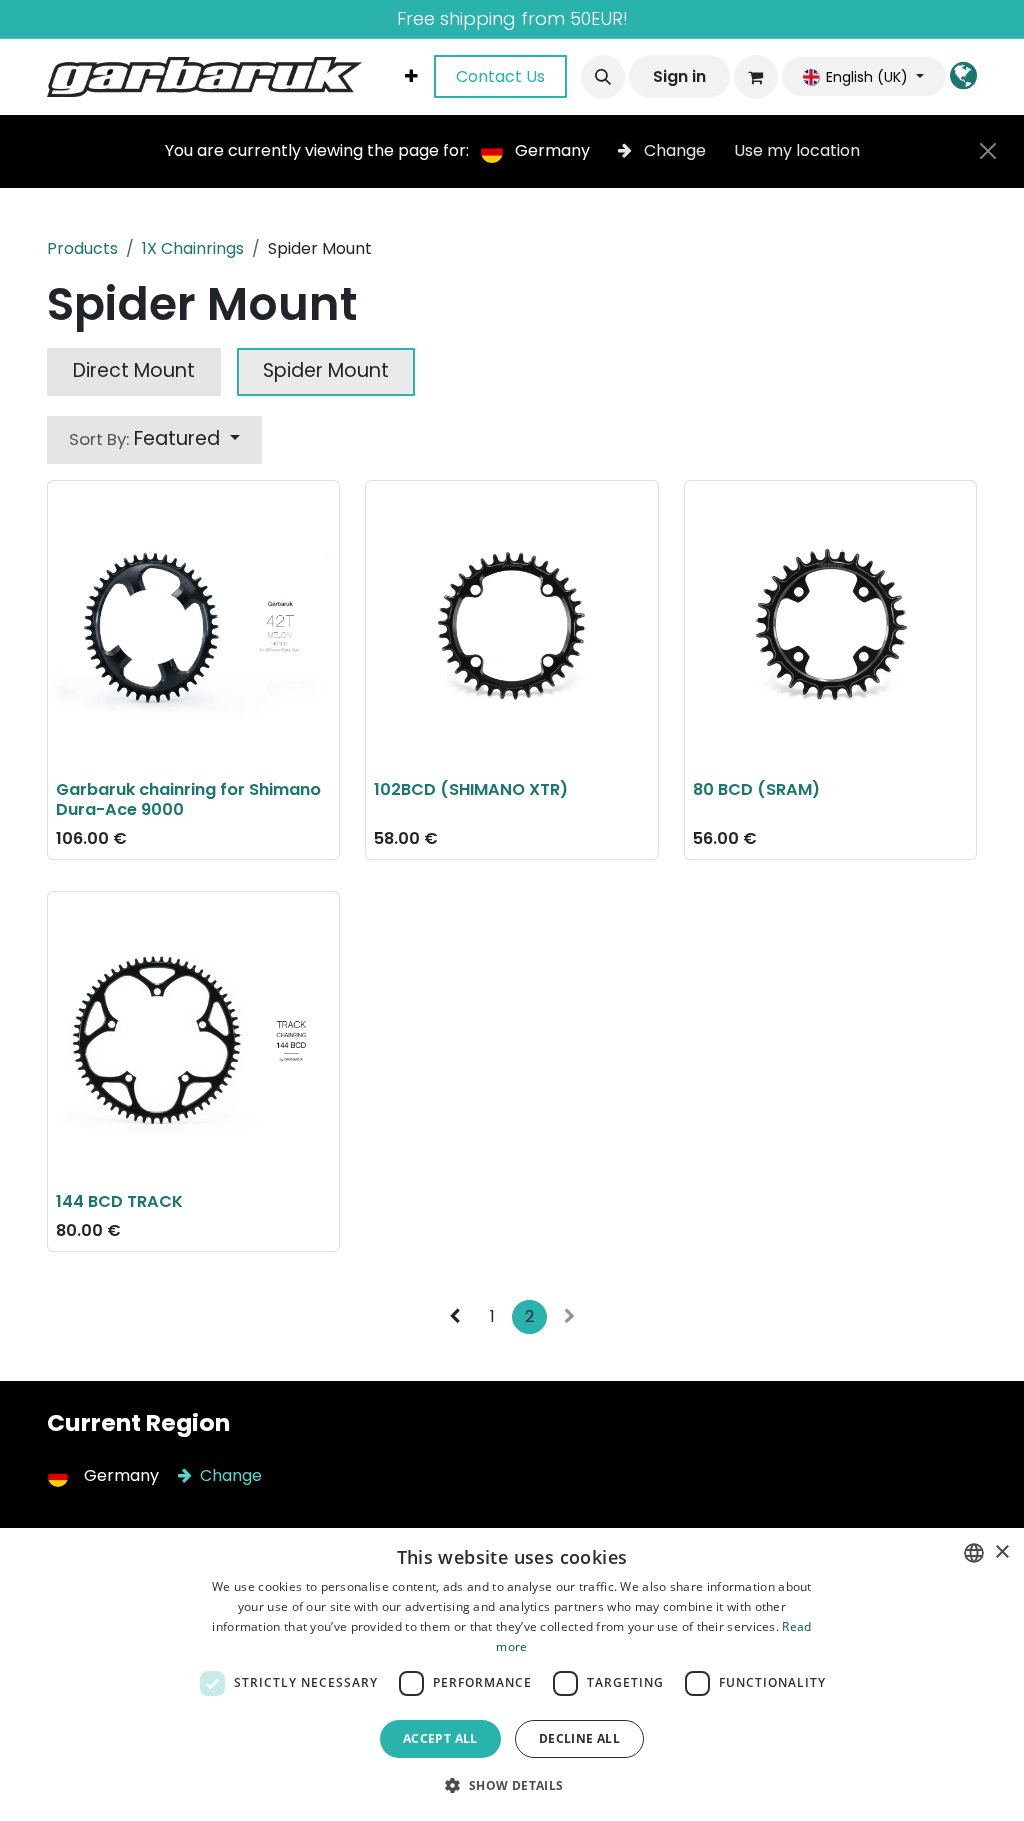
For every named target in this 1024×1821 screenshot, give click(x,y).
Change (675, 150)
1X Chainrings (193, 248)
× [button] (1001, 1552)
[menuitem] (411, 77)
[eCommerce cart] (756, 77)
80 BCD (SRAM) (756, 789)
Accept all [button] (440, 1738)
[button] (603, 77)
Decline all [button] (579, 1738)
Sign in (679, 76)
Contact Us (500, 76)
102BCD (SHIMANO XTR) (471, 789)
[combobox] (974, 1553)
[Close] (988, 151)
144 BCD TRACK (119, 1201)
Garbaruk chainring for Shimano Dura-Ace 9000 (188, 799)
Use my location (797, 150)
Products (82, 248)
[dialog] (512, 1674)
